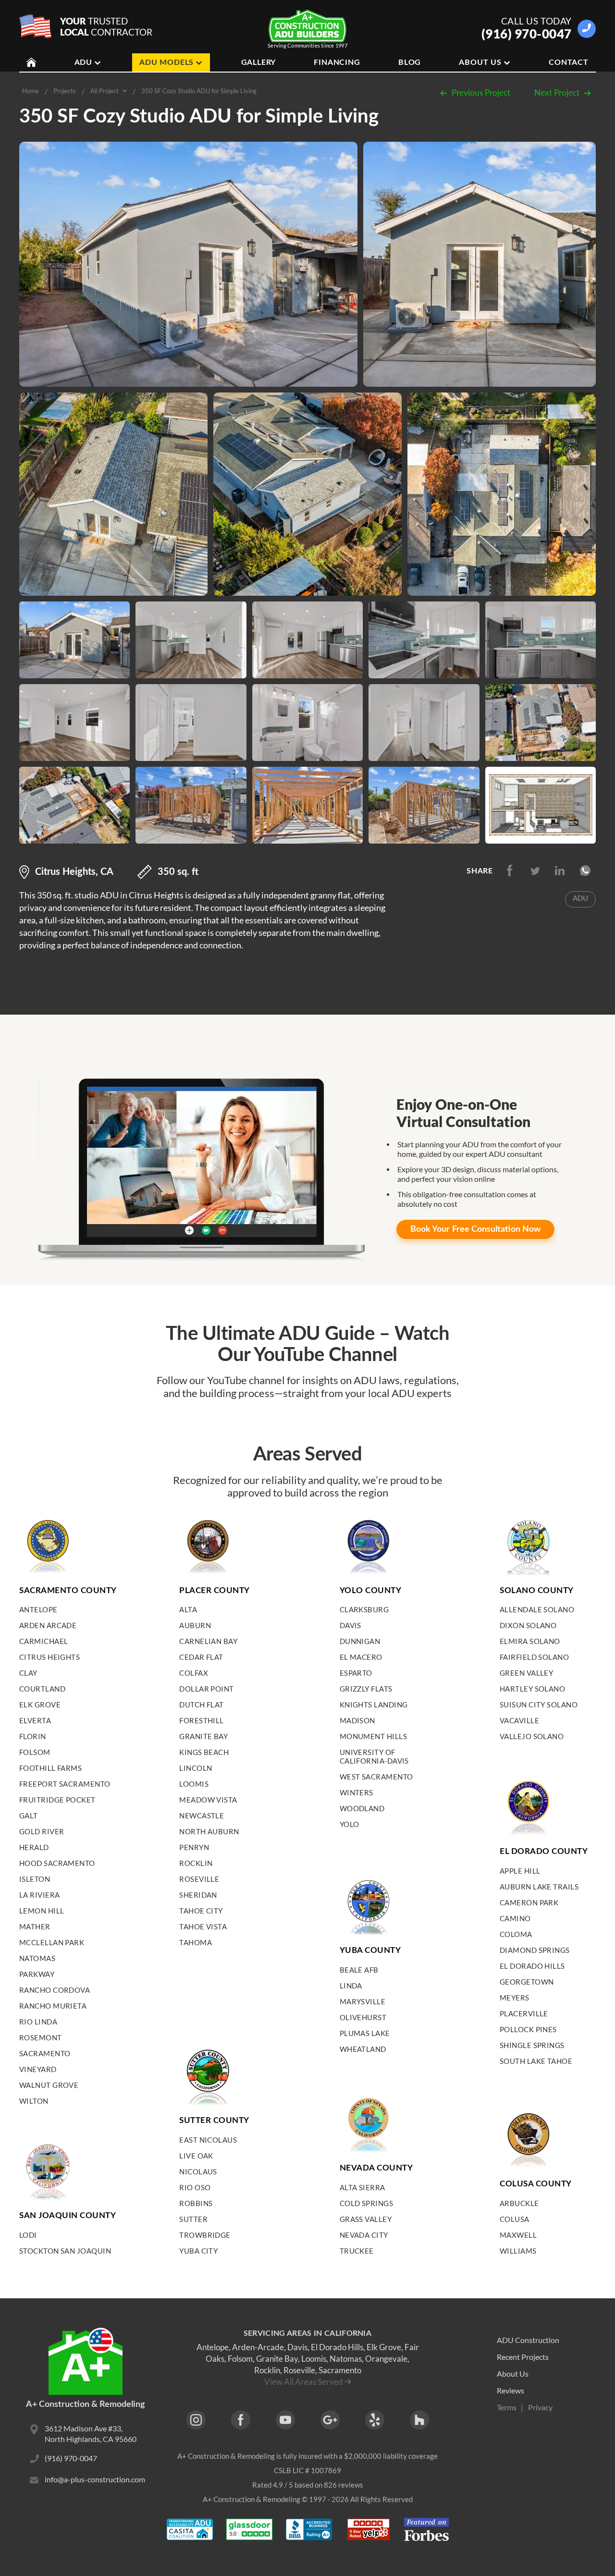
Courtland (42, 1689)
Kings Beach (204, 1752)
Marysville (363, 2001)
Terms (507, 2407)
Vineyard (38, 2069)
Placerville (524, 2013)
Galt (29, 1815)
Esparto (356, 1673)
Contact (569, 62)
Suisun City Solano (539, 1705)
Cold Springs (366, 2203)
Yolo (350, 1824)
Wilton (34, 2101)
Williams (518, 2251)
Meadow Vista (208, 1800)
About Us (480, 62)
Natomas (37, 1958)
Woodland (362, 1808)
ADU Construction (528, 2340)
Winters (357, 1792)
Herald (34, 1847)
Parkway (37, 1974)
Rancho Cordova (55, 1990)
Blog (410, 62)
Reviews (510, 2390)
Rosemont (41, 2037)
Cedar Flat (201, 1657)
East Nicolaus (208, 2140)
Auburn (195, 1625)
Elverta (35, 1720)
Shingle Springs (532, 2045)
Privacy (540, 2407)
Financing (337, 62)
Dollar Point (206, 1689)
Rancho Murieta (53, 2006)
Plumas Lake (365, 2033)
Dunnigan (360, 1641)
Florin (33, 1736)
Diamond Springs (535, 1950)
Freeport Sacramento (65, 1784)
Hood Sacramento (57, 1863)
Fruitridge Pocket (57, 1800)
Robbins (196, 2203)
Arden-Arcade (258, 2347)
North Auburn (209, 1831)
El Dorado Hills (532, 1966)
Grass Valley (366, 2219)
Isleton (35, 1879)
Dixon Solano (528, 1625)
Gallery (259, 62)
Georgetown (527, 1982)
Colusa (515, 2219)
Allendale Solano (537, 1609)
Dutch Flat (202, 1705)
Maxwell (518, 2235)
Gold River (42, 1831)
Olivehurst (363, 2017)
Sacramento (45, 2053)
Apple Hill (520, 1871)
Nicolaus (198, 2171)
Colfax (194, 1673)
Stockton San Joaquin (65, 2251)
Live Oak (196, 2156)
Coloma (516, 1934)
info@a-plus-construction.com (95, 2479)
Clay (28, 1673)
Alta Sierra (363, 2187)
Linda (351, 1986)
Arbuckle (519, 2203)
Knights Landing (374, 1705)
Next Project (557, 92)
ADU (83, 62)
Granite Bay (203, 1736)
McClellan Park (52, 1942)
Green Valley (526, 1673)
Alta (188, 1609)
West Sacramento (376, 1777)
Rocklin (196, 1863)
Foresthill (202, 1720)
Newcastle (202, 1815)
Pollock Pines (528, 2029)
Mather (35, 1926)
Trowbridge (205, 2235)
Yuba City (198, 2251)
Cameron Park (529, 1902)
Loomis (194, 1784)
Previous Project (481, 92)
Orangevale (386, 2359)
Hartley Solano (532, 1689)
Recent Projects (523, 2357)
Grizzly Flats (366, 1689)
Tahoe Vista (203, 1926)
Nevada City (364, 2235)
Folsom (35, 1752)
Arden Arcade (48, 1625)
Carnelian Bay (208, 1641)
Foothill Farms (50, 1768)
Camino (515, 1918)
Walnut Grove (49, 2085)
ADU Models (166, 62)
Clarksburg (364, 1609)
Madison (357, 1720)
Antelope (38, 1609)
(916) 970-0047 (527, 34)
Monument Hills (373, 1736)
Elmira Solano (530, 1641)
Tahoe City (201, 1911)
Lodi (28, 2235)
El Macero (361, 1657)
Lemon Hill (42, 1911)
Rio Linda (38, 2022)
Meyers (515, 1998)
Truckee (357, 2251)
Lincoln (196, 1768)
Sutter (193, 2219)
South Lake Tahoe (536, 2061)
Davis (351, 1625)
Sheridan (198, 1895)
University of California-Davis (374, 1756)
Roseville (199, 1879)
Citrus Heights (49, 1657)
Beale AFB (359, 1970)
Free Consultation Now (475, 1229)
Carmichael (44, 1641)
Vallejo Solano (532, 1736)
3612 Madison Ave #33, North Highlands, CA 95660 (91, 2434)
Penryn (194, 1847)
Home (31, 91)
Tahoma (196, 1942)
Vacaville (519, 1720)
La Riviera (40, 1895)
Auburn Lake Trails (539, 1887)
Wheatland (363, 2049)
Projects (65, 91)
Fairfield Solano (534, 1657)
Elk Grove (40, 1705)
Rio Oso (195, 2187)
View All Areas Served (304, 2382)
